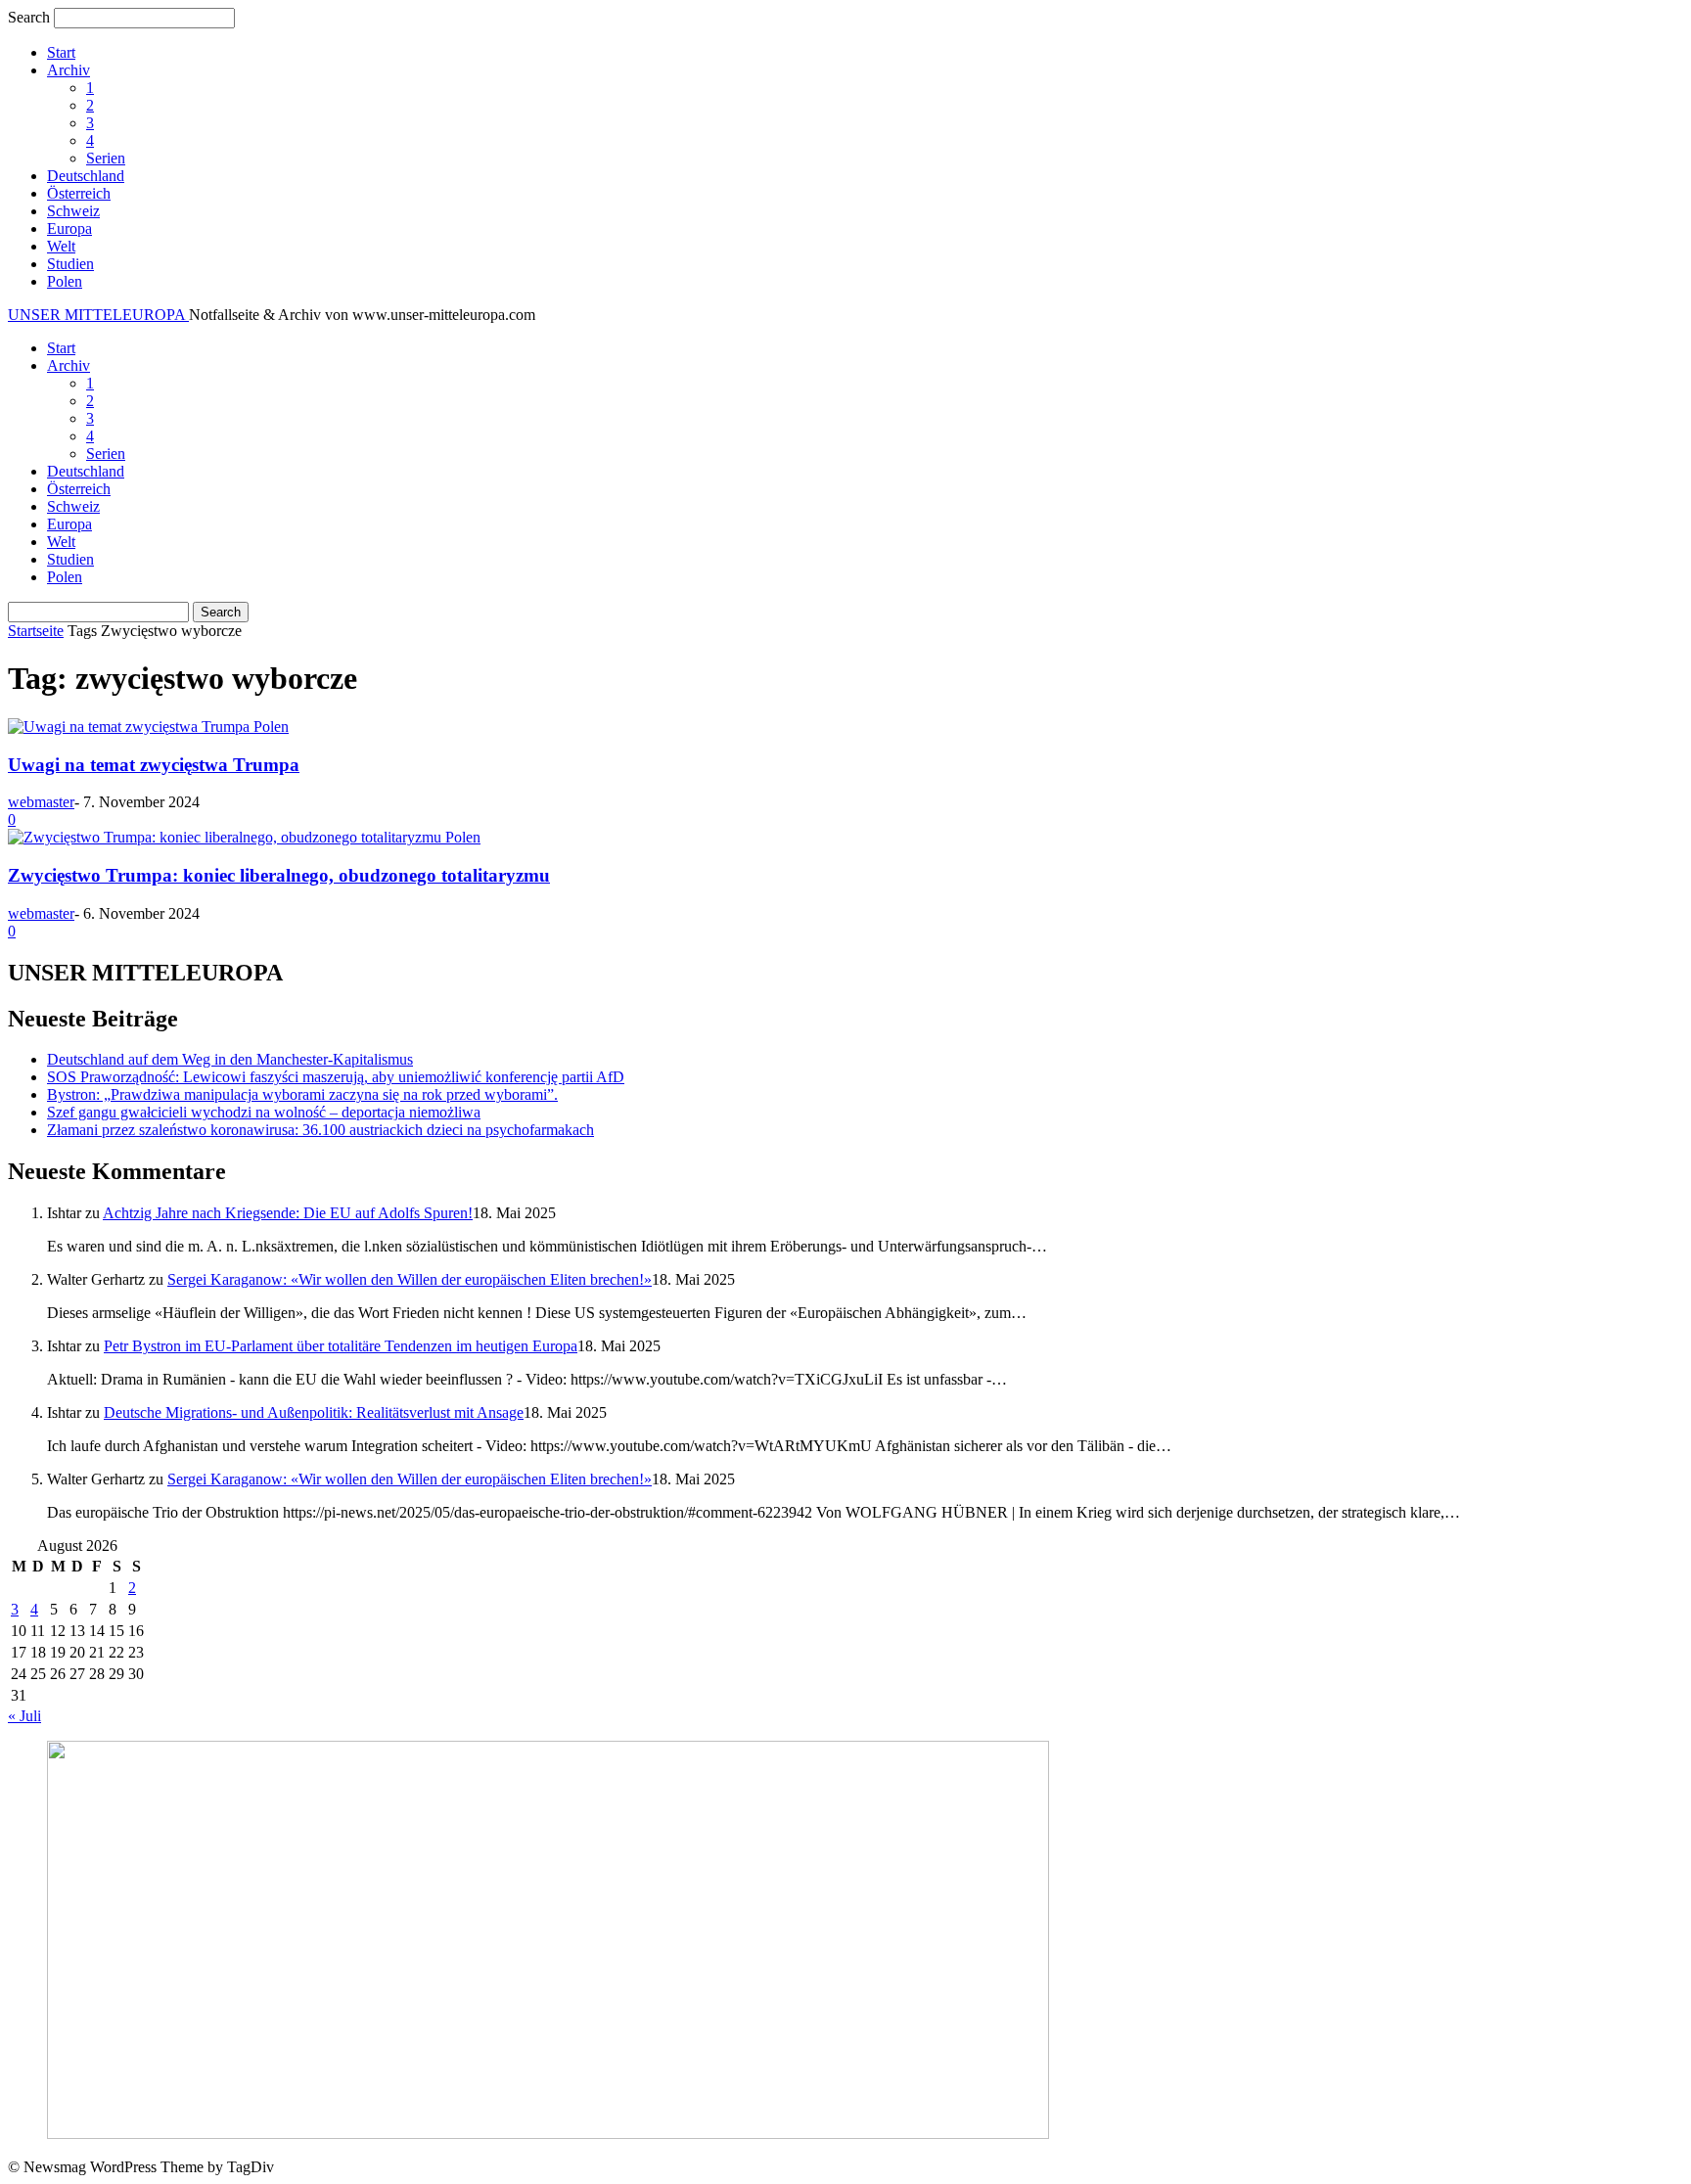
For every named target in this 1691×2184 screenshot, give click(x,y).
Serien (106, 158)
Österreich (79, 193)
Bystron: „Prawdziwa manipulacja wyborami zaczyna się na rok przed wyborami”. (302, 1094)
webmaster (41, 802)
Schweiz (73, 211)
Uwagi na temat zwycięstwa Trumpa (154, 765)
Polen (65, 281)
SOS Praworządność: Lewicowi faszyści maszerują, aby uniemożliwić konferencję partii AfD (336, 1077)
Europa (69, 228)
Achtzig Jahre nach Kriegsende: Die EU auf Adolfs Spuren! (288, 1213)
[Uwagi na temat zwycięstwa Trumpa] (131, 727)
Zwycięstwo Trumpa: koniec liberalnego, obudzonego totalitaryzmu (279, 875)
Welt (61, 246)
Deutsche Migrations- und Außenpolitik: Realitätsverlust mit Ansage (314, 1412)
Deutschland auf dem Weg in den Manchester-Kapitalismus (230, 1059)
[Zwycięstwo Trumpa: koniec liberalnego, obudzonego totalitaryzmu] (227, 837)
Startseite (36, 631)
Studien (70, 264)
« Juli (24, 1716)
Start (61, 52)
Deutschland (86, 176)
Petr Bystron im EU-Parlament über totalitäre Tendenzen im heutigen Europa (341, 1346)
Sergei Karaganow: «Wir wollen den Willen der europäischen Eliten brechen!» (410, 1279)
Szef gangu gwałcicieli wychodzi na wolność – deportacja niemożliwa (264, 1112)
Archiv (69, 70)
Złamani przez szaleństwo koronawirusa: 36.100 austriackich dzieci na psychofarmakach (320, 1130)
